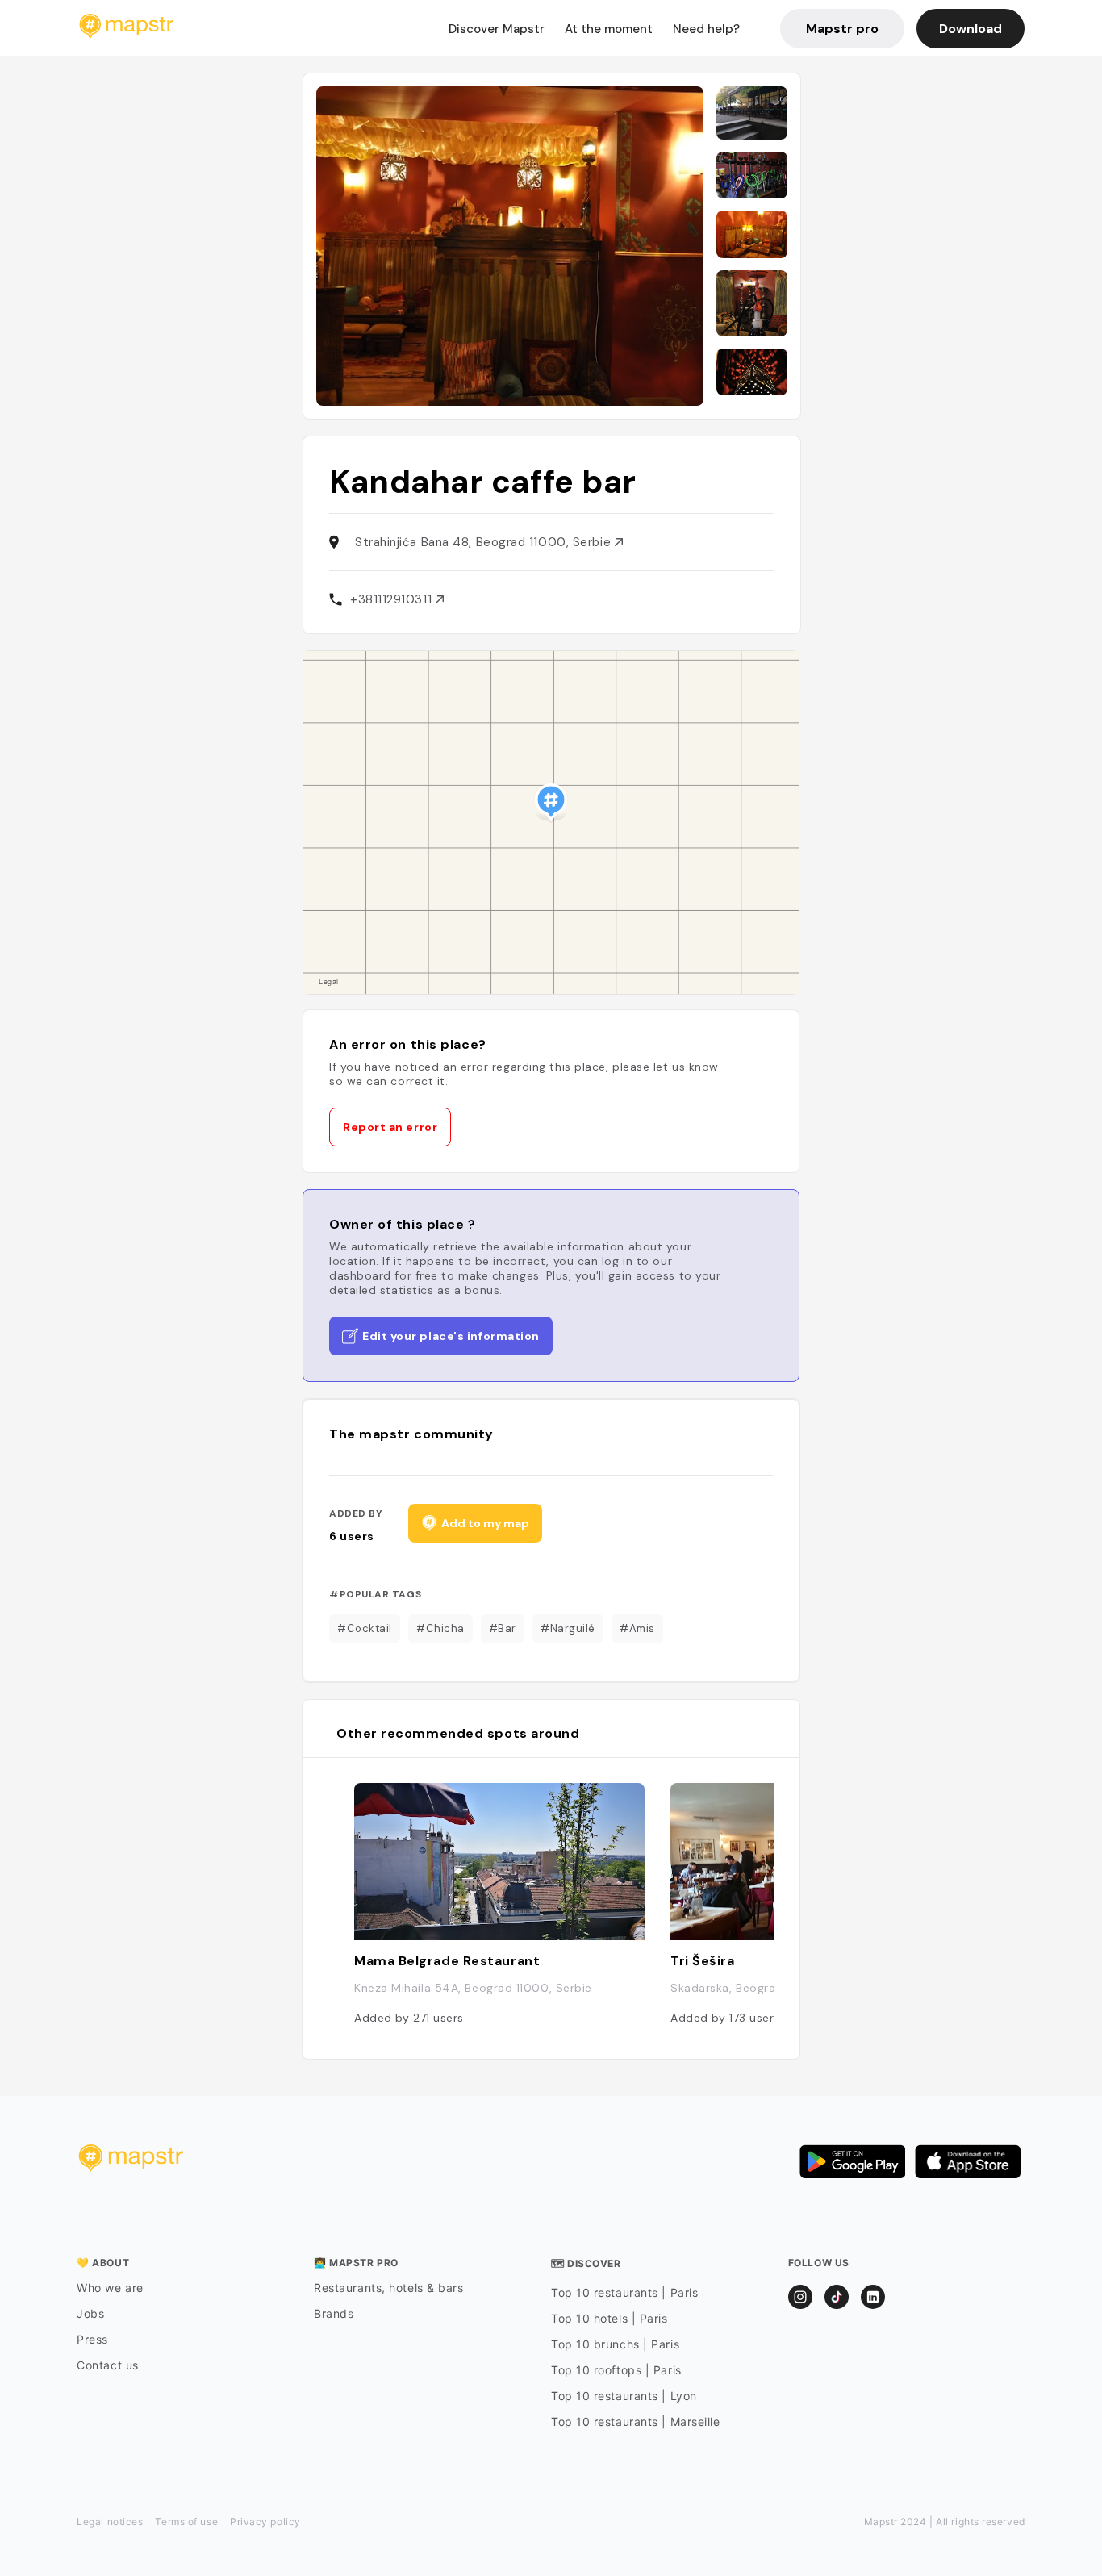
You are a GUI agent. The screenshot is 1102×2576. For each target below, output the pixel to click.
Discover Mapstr (497, 29)
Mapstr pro (842, 29)
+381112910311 (393, 599)
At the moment (609, 29)
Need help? (706, 29)
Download (971, 29)
